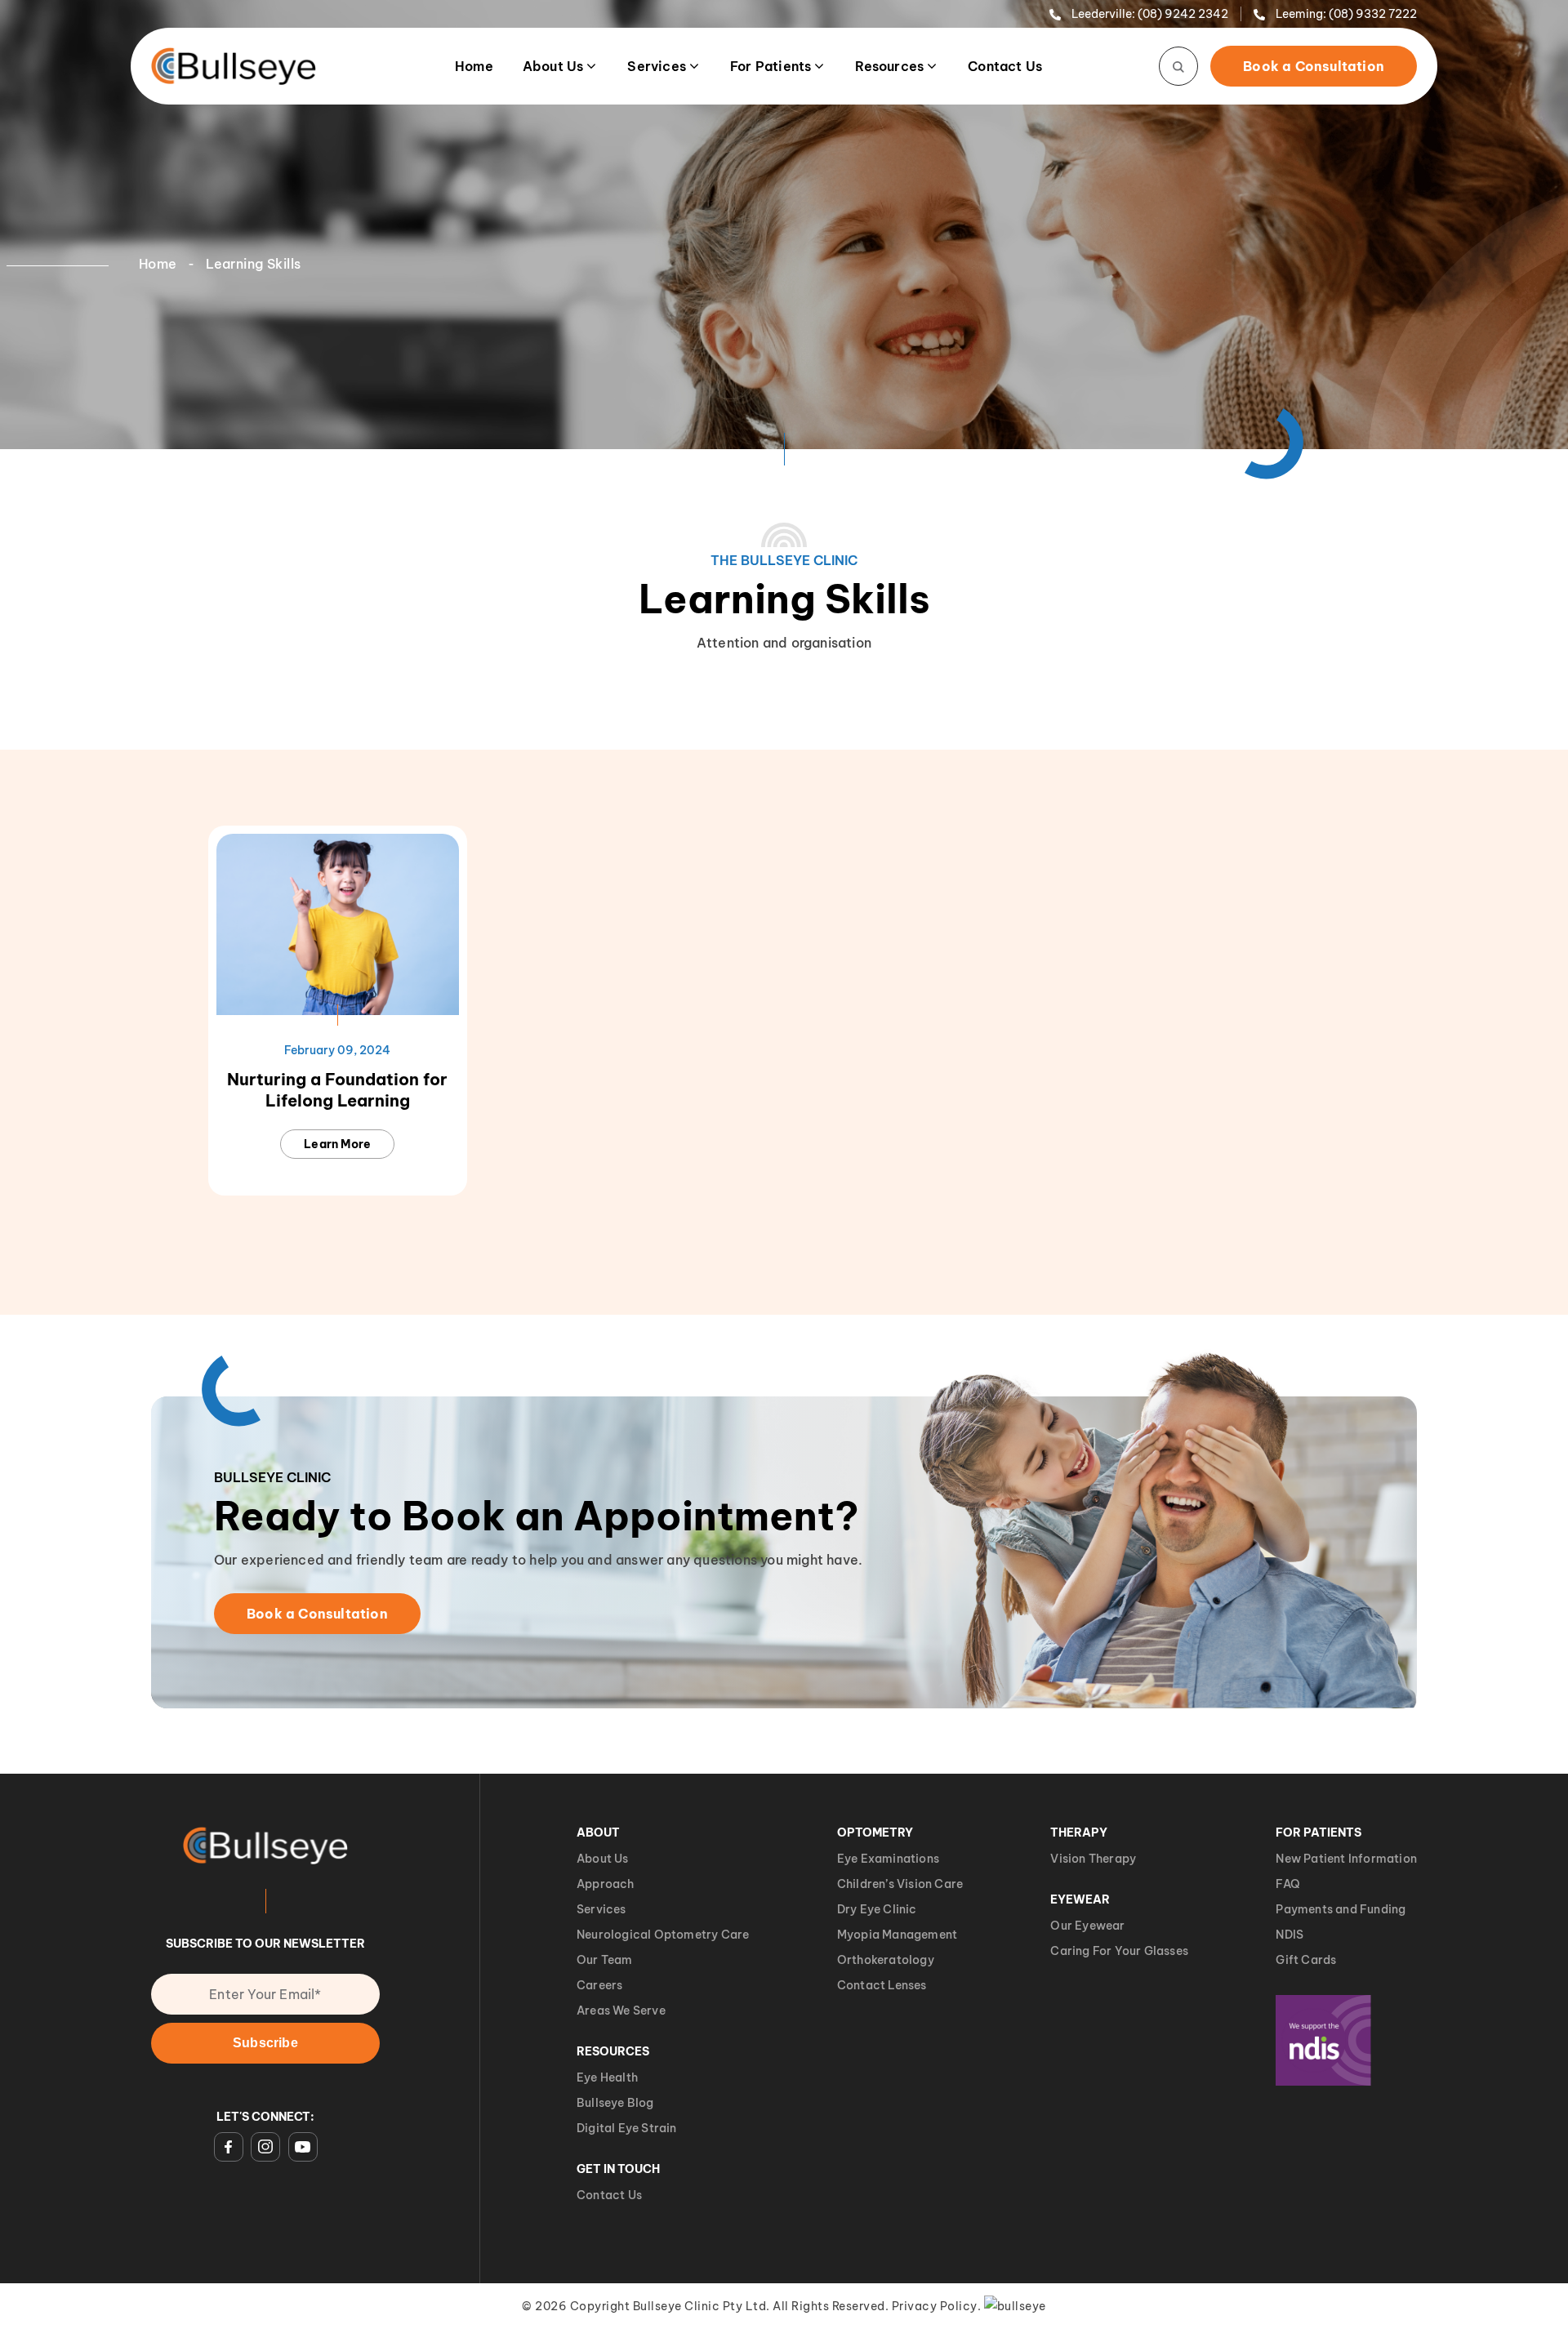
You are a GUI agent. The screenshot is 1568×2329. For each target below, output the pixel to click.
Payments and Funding (1341, 1909)
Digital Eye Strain (627, 2128)
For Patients (771, 66)
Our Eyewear (1087, 1926)
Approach (606, 1884)
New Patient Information (1346, 1859)
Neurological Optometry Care (663, 1935)
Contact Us (1005, 66)
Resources (889, 66)
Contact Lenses (882, 1985)
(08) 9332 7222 (1373, 14)
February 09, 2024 (337, 1050)
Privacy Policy (935, 2306)
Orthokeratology (886, 1960)
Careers (599, 1985)
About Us (553, 66)
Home (474, 66)
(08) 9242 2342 (1183, 14)
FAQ (1288, 1884)
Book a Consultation (1314, 66)
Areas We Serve (621, 2011)
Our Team (605, 1960)
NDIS (1290, 1935)
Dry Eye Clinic (877, 1909)
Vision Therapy (1093, 1859)
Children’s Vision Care (900, 1884)
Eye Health (607, 2077)
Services (657, 66)
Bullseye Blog (615, 2103)
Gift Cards (1306, 1960)
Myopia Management (897, 1935)
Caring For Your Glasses (1119, 1951)
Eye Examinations (888, 1859)
